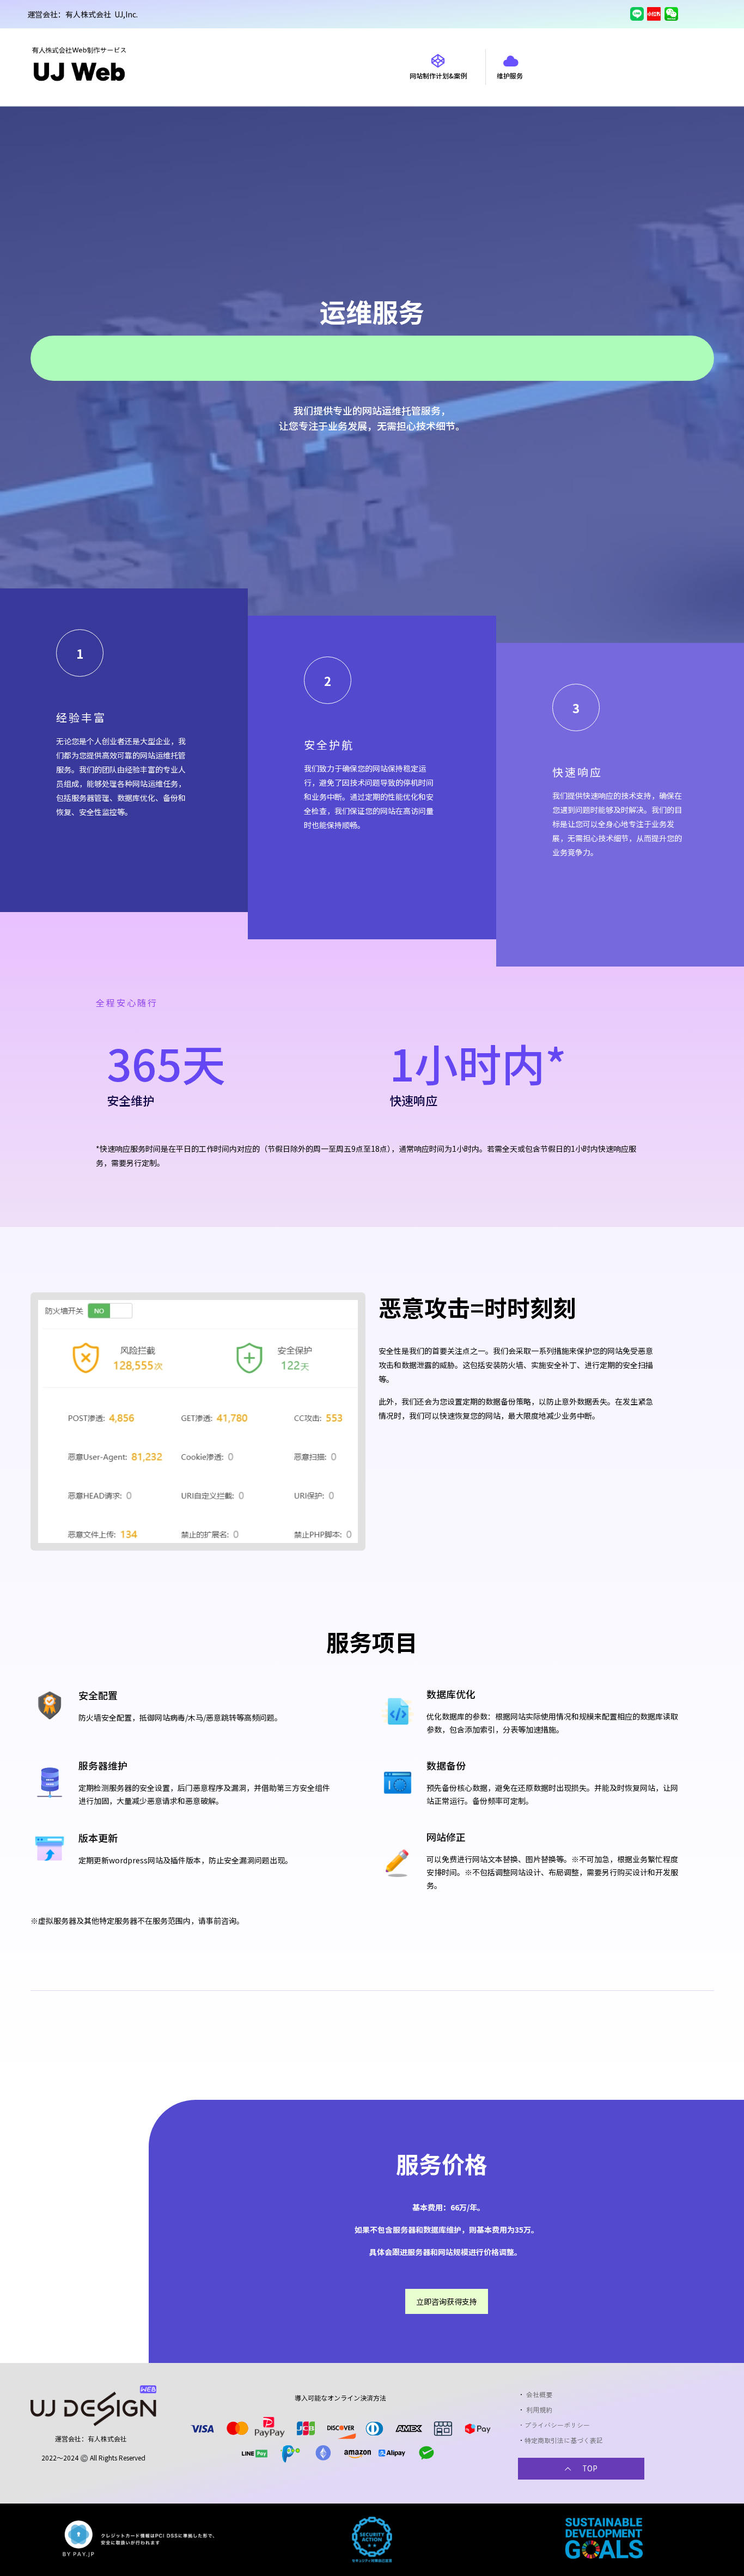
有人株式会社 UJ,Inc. (102, 14)
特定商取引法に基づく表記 (564, 2440)
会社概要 (540, 2394)
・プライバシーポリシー (554, 2425)
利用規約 (539, 2410)
